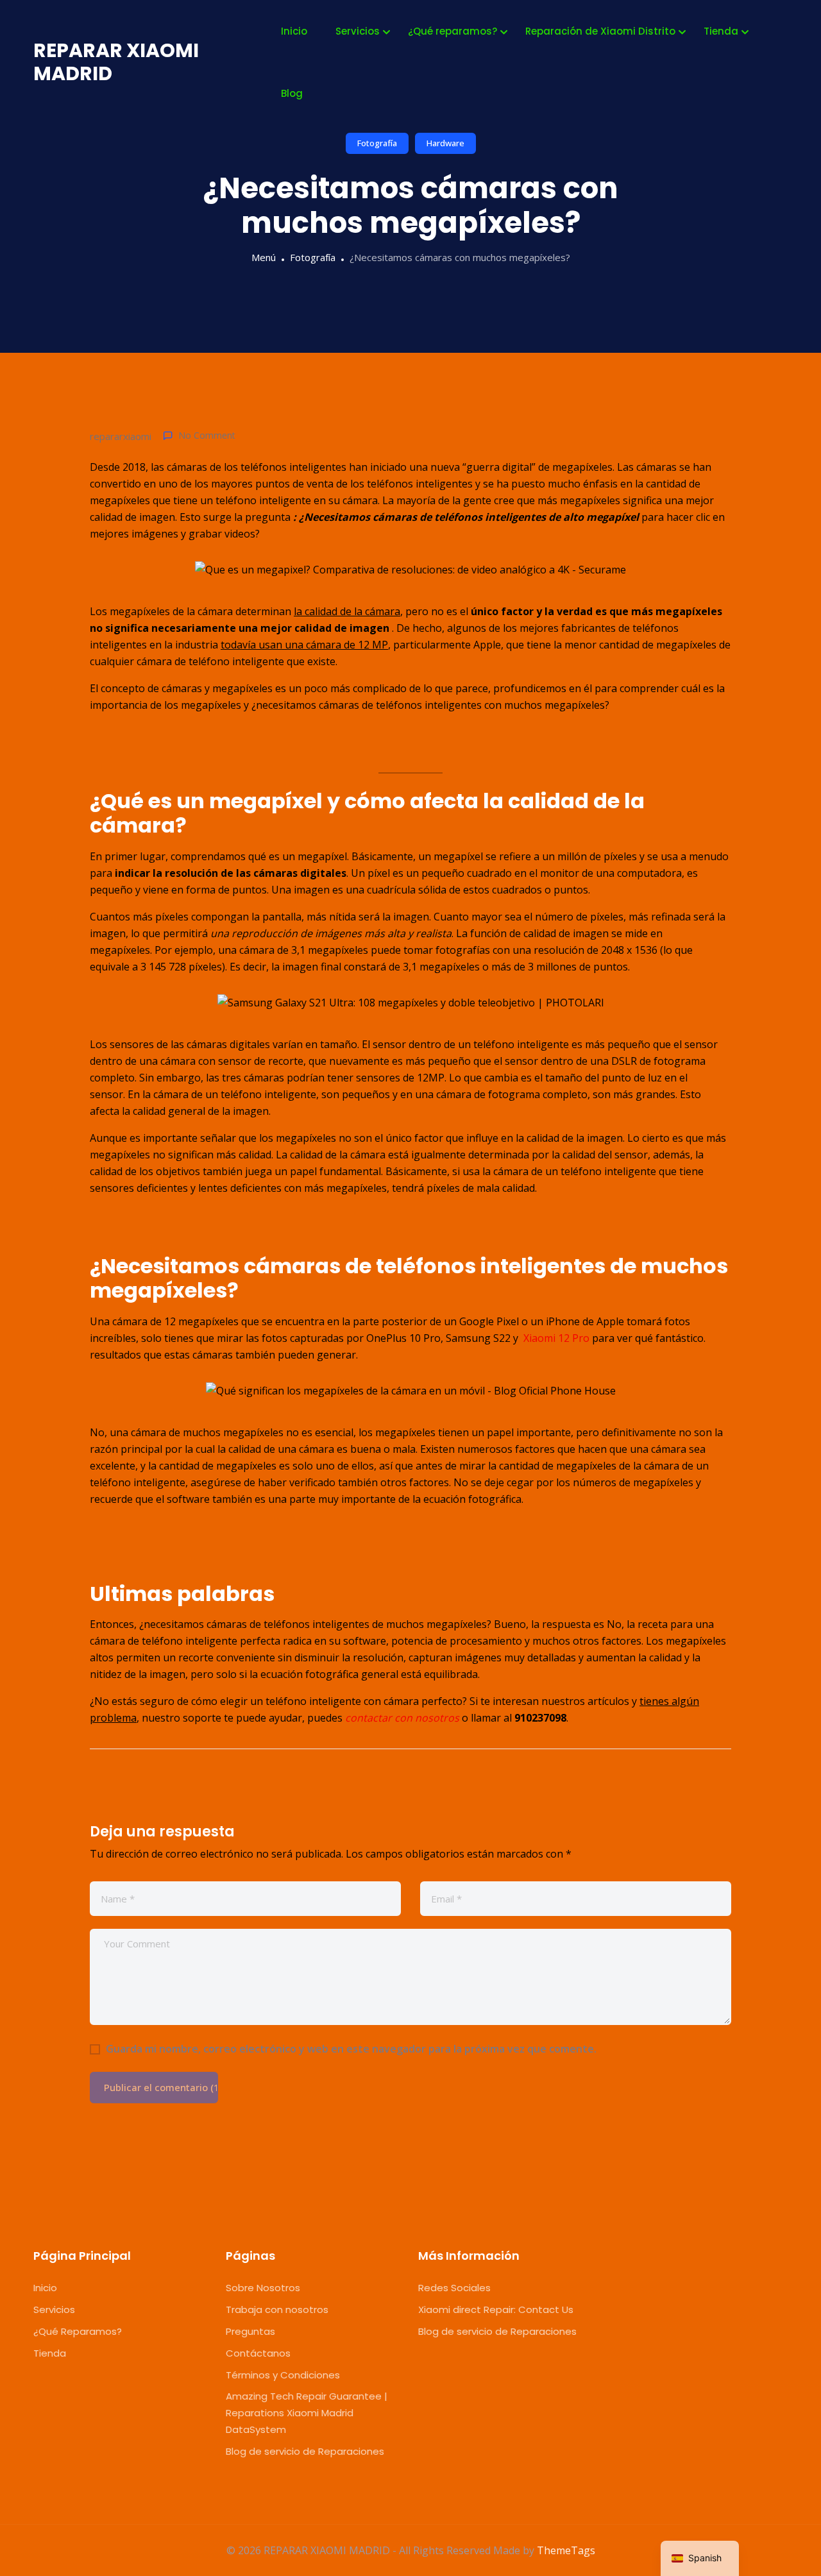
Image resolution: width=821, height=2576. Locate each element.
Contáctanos (258, 2353)
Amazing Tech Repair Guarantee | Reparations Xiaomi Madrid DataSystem (307, 2413)
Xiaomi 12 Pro (556, 1338)
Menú (264, 257)
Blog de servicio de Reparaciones (305, 2451)
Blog (292, 93)
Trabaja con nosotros (277, 2309)
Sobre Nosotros (263, 2288)
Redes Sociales (454, 2288)
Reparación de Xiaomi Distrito (600, 31)
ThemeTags (566, 2550)
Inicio (294, 31)
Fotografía (377, 143)
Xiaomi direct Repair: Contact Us (496, 2309)
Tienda (721, 31)
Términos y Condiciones (283, 2375)
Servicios (358, 31)
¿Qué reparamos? (453, 31)
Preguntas (250, 2331)
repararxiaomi (121, 436)
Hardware (445, 143)
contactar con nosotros (402, 1718)
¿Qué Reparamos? (78, 2331)
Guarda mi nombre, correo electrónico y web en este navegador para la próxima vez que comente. (351, 2049)
